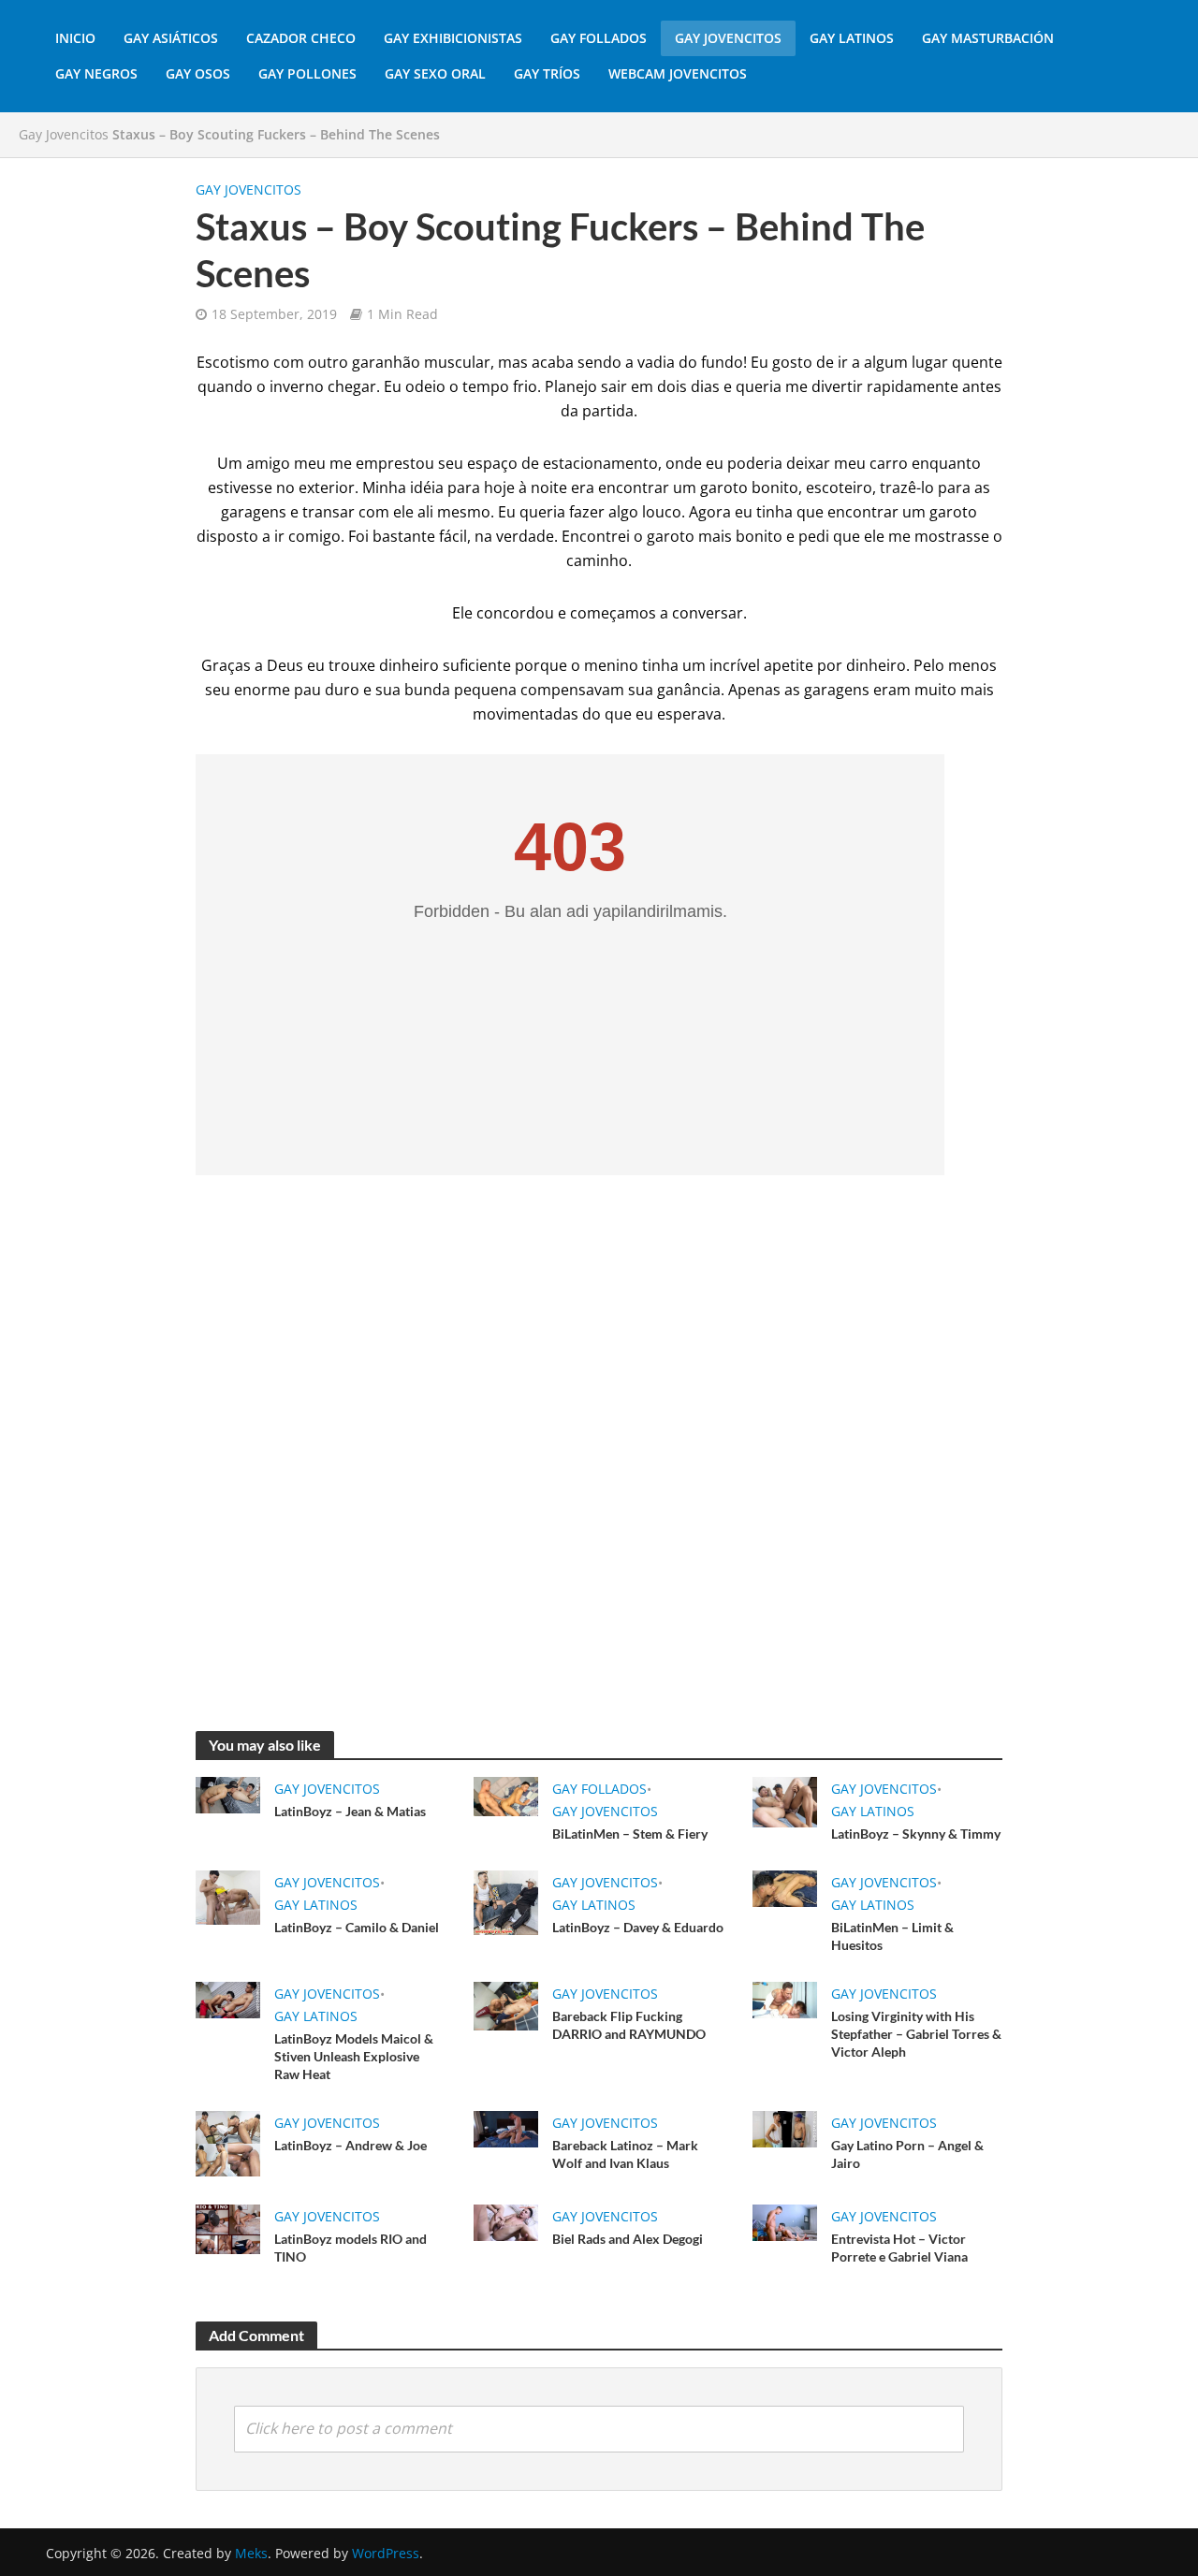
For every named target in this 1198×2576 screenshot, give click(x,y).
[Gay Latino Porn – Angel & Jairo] (785, 2128)
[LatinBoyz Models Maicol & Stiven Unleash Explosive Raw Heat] (228, 1999)
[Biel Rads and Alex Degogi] (506, 2220)
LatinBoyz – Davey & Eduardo (638, 1927)
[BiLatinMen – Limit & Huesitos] (785, 1887)
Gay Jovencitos (728, 38)
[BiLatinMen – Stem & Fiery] (506, 1796)
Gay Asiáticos (171, 38)
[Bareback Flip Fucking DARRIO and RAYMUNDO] (506, 2004)
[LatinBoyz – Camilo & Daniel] (228, 1896)
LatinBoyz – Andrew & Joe (351, 2145)
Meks (251, 2553)
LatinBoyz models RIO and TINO (351, 2248)
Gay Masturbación (988, 38)
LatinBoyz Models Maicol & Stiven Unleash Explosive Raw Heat (354, 2056)
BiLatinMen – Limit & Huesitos (892, 1936)
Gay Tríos (547, 73)
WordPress (386, 2553)
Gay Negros (96, 73)
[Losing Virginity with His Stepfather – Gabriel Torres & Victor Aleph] (785, 1999)
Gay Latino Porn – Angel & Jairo (907, 2154)
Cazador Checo (301, 38)
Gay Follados (599, 38)
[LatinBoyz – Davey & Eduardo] (506, 1901)
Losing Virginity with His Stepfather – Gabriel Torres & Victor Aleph (916, 2034)
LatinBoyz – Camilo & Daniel (357, 1927)
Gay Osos (198, 73)
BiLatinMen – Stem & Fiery (630, 1834)
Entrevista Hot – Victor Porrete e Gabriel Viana (899, 2248)
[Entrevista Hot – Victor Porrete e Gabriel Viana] (785, 2220)
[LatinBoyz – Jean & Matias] (228, 1794)
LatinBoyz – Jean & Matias (350, 1811)
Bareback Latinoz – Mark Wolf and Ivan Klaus (625, 2154)
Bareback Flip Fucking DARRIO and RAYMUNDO (629, 2025)
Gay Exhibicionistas (453, 38)
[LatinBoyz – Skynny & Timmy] (785, 1800)
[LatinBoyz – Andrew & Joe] (228, 2142)
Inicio (75, 38)
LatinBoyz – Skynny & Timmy (916, 1834)
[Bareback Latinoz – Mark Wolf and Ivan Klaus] (506, 2128)
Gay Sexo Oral (435, 73)
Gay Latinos (852, 38)
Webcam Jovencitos (678, 73)
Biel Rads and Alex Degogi (628, 2239)
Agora (710, 512)
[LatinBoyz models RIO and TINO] (228, 2227)
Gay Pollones (307, 73)
